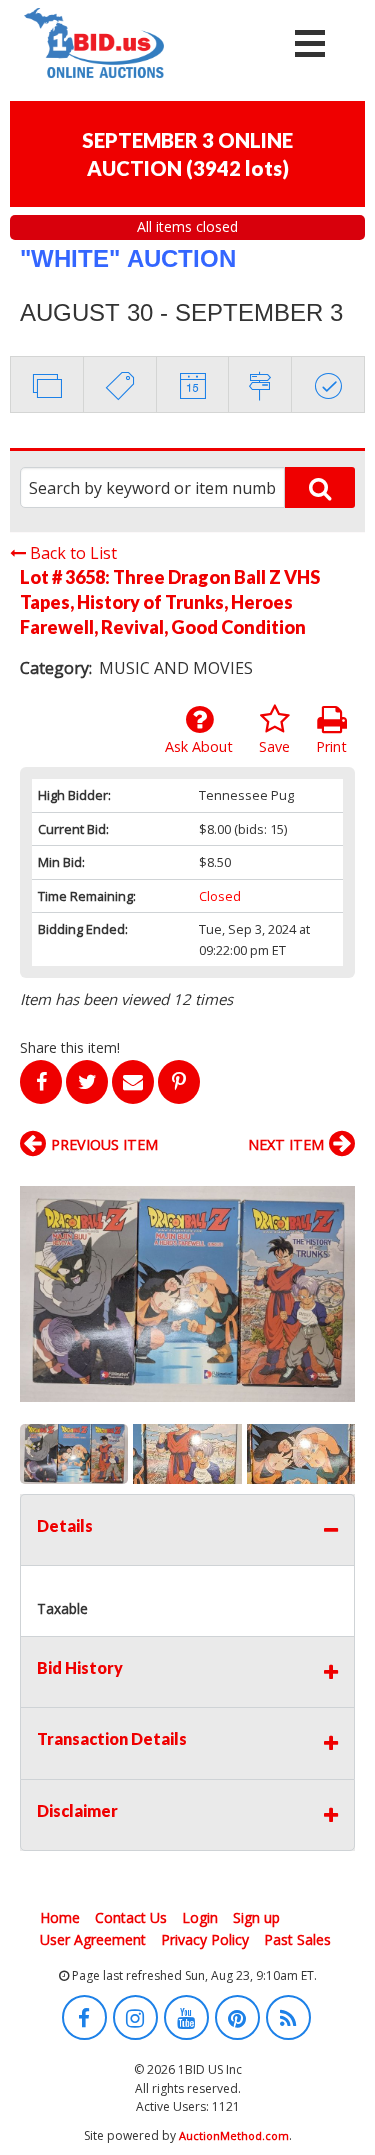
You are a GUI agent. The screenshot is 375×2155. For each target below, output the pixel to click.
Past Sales (297, 1939)
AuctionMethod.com (234, 2135)
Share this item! (70, 1047)
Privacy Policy (205, 1939)
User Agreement (93, 1939)
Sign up (256, 1917)
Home (60, 1917)
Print (331, 746)
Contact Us (131, 1917)
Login (200, 1917)
